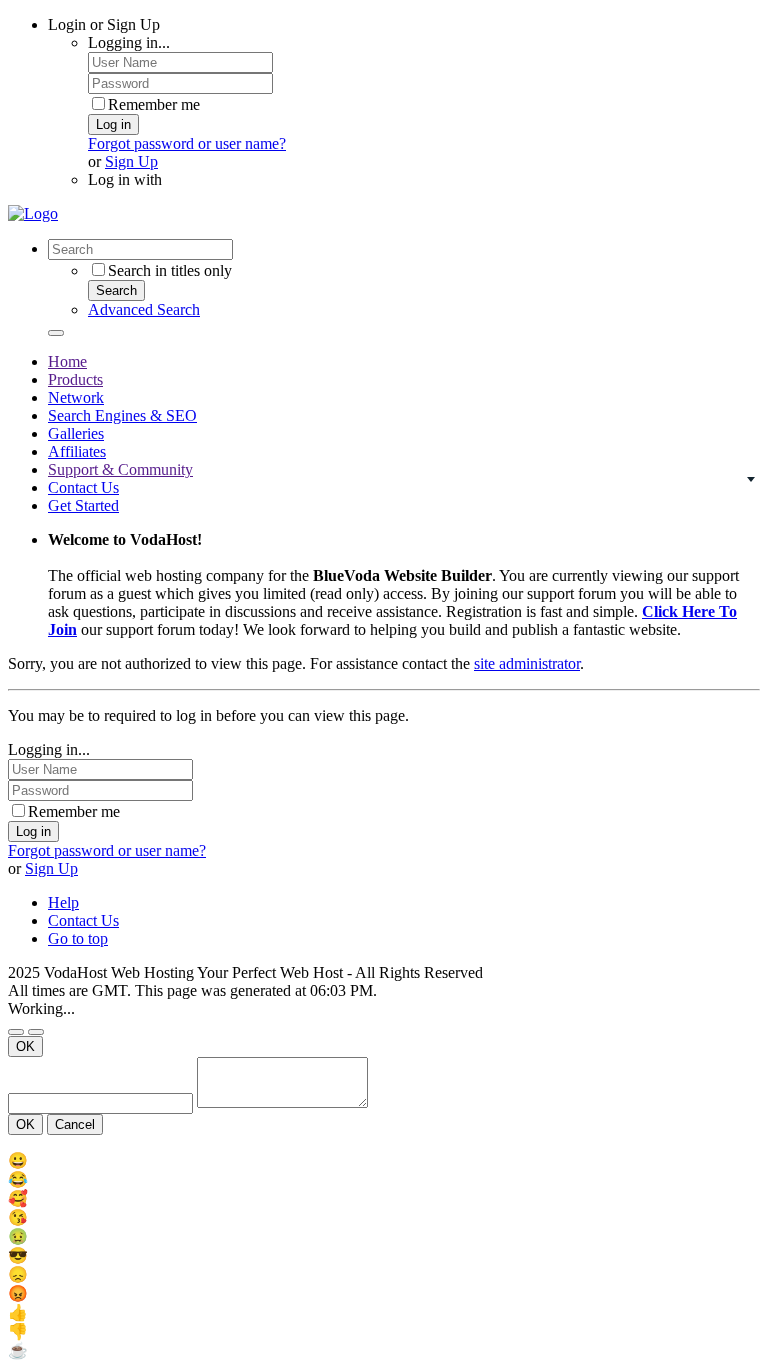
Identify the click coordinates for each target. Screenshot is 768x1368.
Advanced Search (144, 309)
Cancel (75, 1124)
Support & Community (120, 469)
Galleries (76, 433)
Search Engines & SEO (122, 415)
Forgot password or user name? (187, 143)
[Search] (56, 333)
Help (63, 902)
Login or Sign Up (104, 24)
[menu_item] (384, 1160)
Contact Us (83, 487)
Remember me (154, 104)
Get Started (83, 505)
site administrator (527, 663)
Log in (113, 124)
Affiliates (77, 451)
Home (67, 361)
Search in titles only (170, 270)
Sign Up (131, 161)
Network (76, 397)
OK (25, 1046)
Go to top (78, 938)
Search (116, 290)
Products (75, 379)
